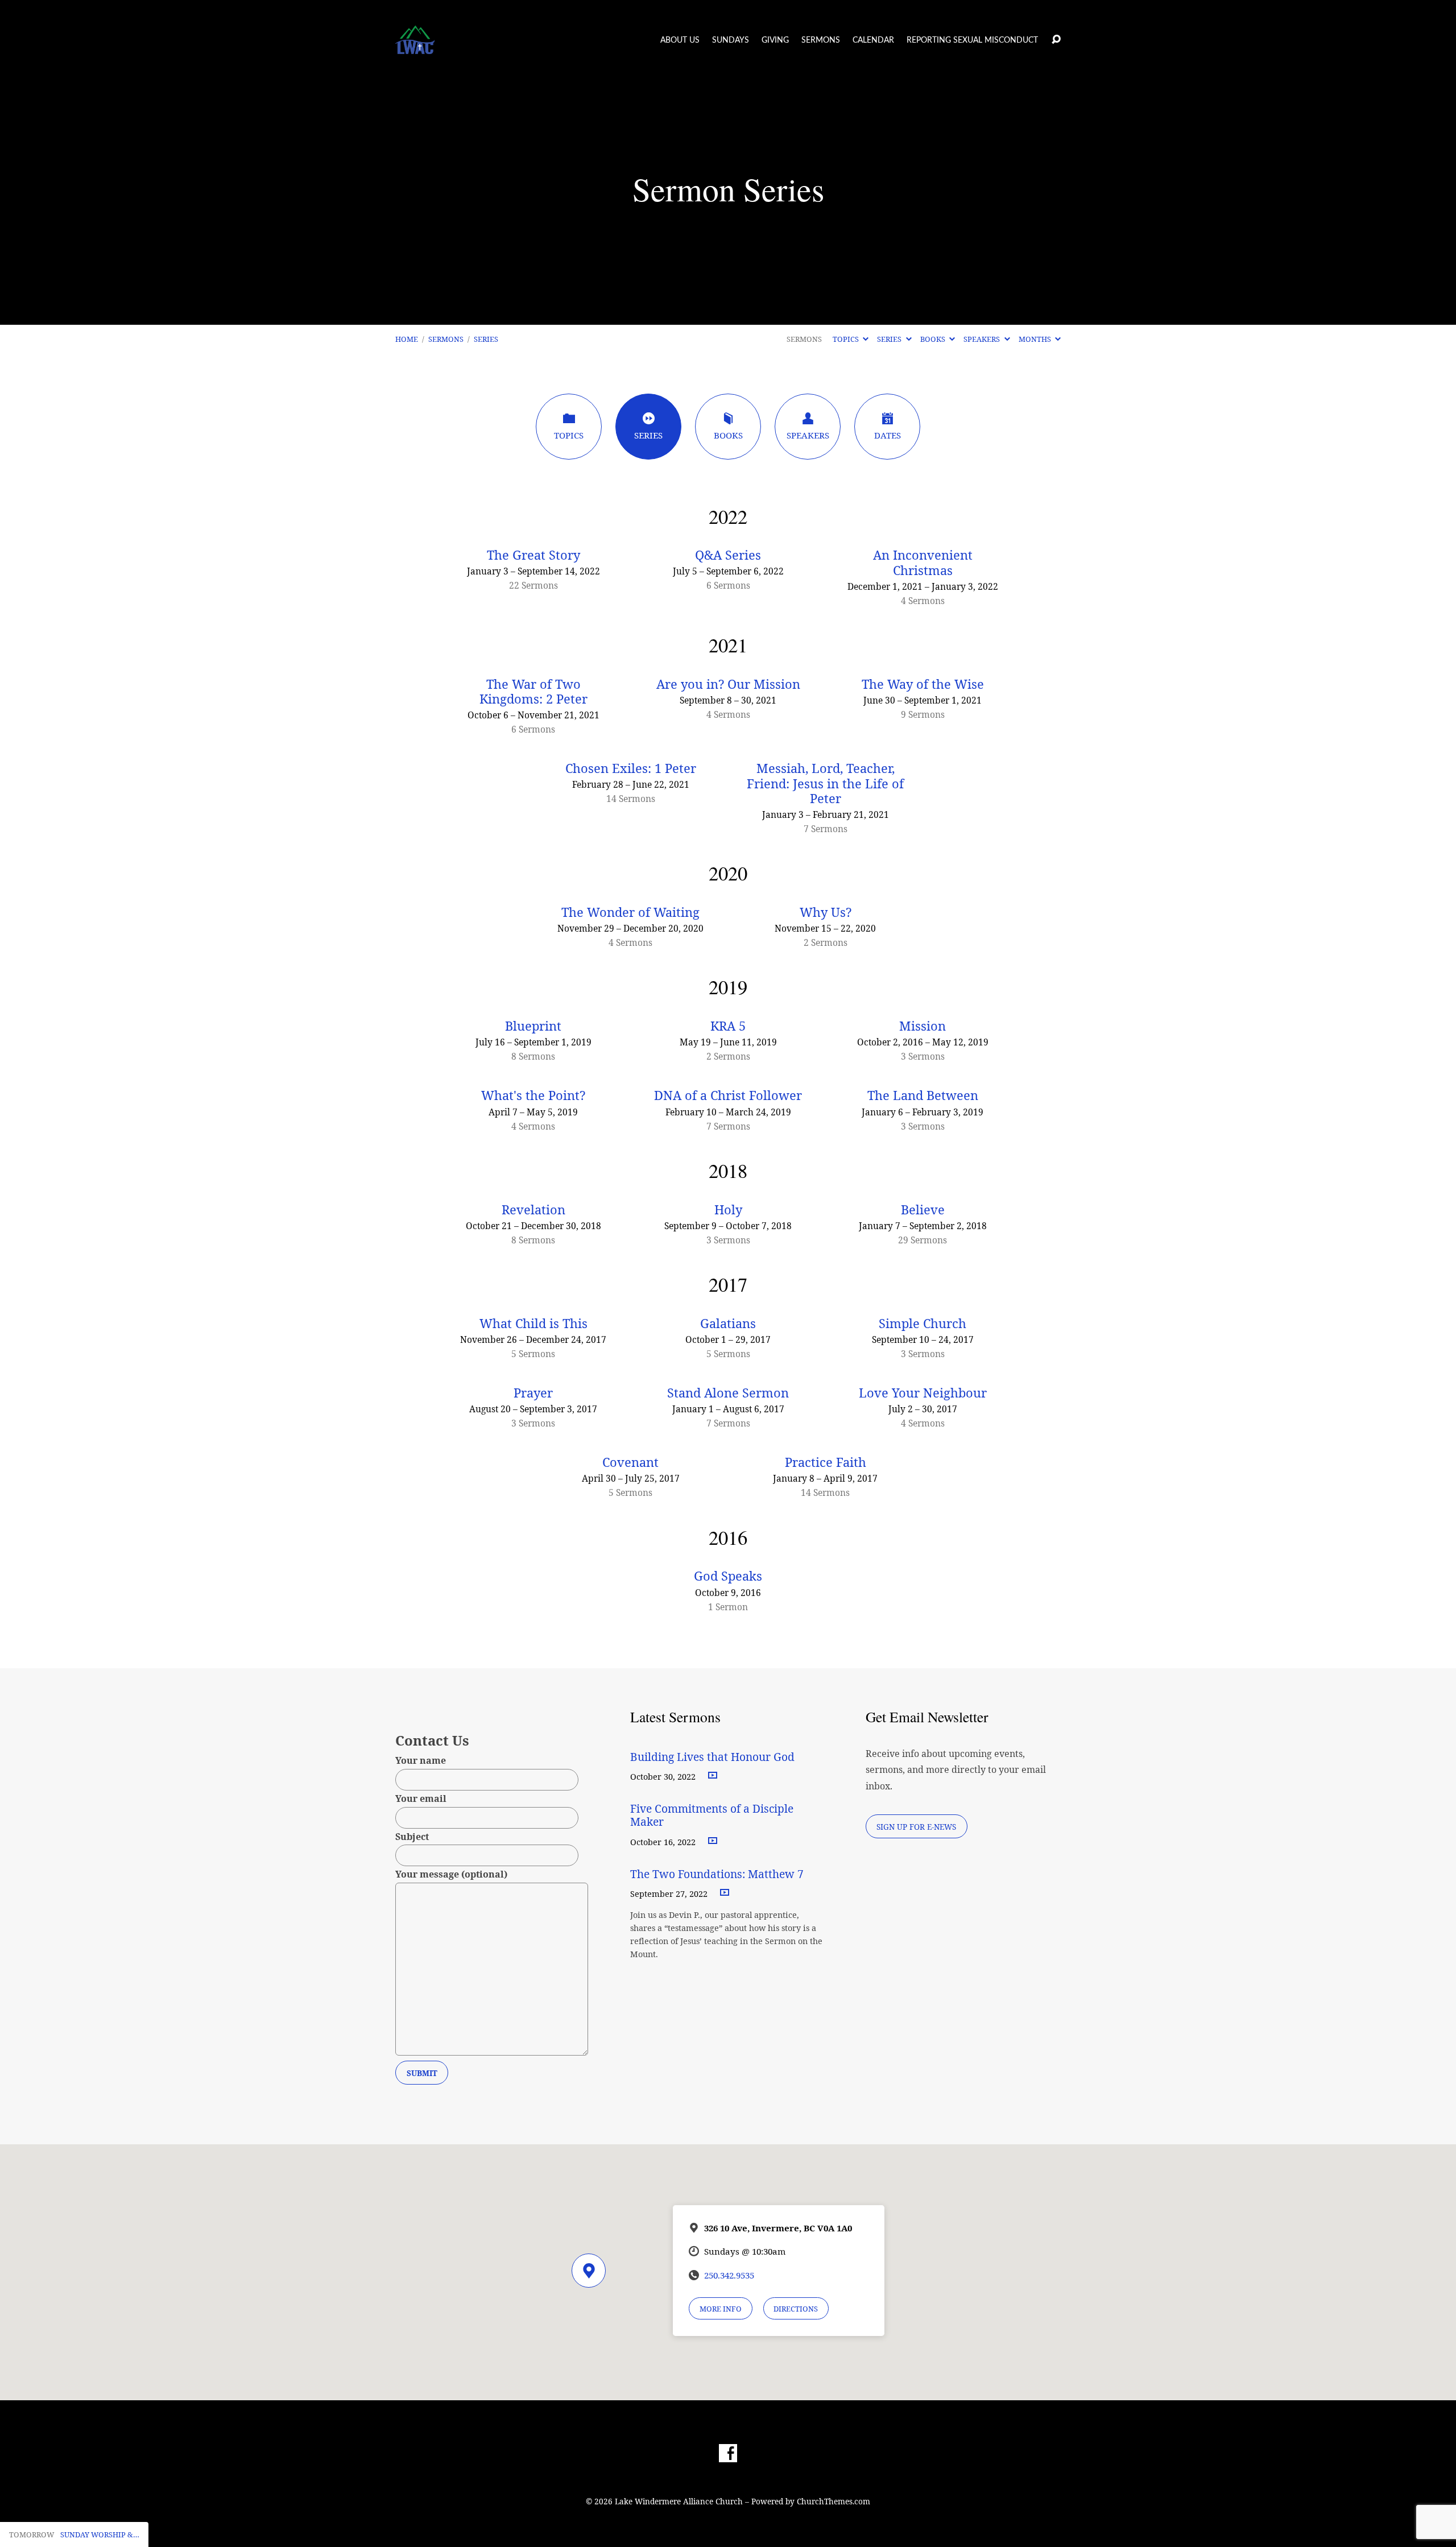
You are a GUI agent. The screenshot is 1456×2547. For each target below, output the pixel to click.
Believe (923, 1210)
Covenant (630, 1462)
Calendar (873, 40)
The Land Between (923, 1095)
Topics (847, 339)
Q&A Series (728, 555)
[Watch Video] (713, 1776)
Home (407, 339)
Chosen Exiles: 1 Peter (631, 768)
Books (934, 339)
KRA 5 (728, 1026)
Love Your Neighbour (923, 1393)
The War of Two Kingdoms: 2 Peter (533, 692)
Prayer (533, 1393)
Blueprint (533, 1026)
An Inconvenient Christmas (923, 563)
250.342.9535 (729, 2275)
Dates (888, 435)
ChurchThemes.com (834, 2501)
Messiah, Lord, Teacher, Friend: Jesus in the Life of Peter (825, 783)
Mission (923, 1026)
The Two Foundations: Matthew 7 (718, 1874)
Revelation (533, 1210)
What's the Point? (533, 1095)
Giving (775, 40)
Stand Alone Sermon (728, 1393)
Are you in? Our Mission (728, 684)
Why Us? (826, 912)
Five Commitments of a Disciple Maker (712, 1815)
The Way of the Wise (923, 684)
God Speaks (728, 1576)
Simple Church (923, 1324)
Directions (796, 2309)
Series (486, 339)
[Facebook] (728, 2453)
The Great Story (533, 555)
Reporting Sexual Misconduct (972, 40)
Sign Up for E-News (916, 1827)
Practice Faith (826, 1462)
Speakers (983, 339)
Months (1036, 339)
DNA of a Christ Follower (728, 1095)
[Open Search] (1056, 40)
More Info (721, 2309)
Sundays (731, 40)
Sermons (821, 40)
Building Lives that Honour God (712, 1757)
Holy (728, 1210)
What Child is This (533, 1324)
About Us (680, 40)
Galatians (728, 1324)
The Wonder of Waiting (630, 912)
